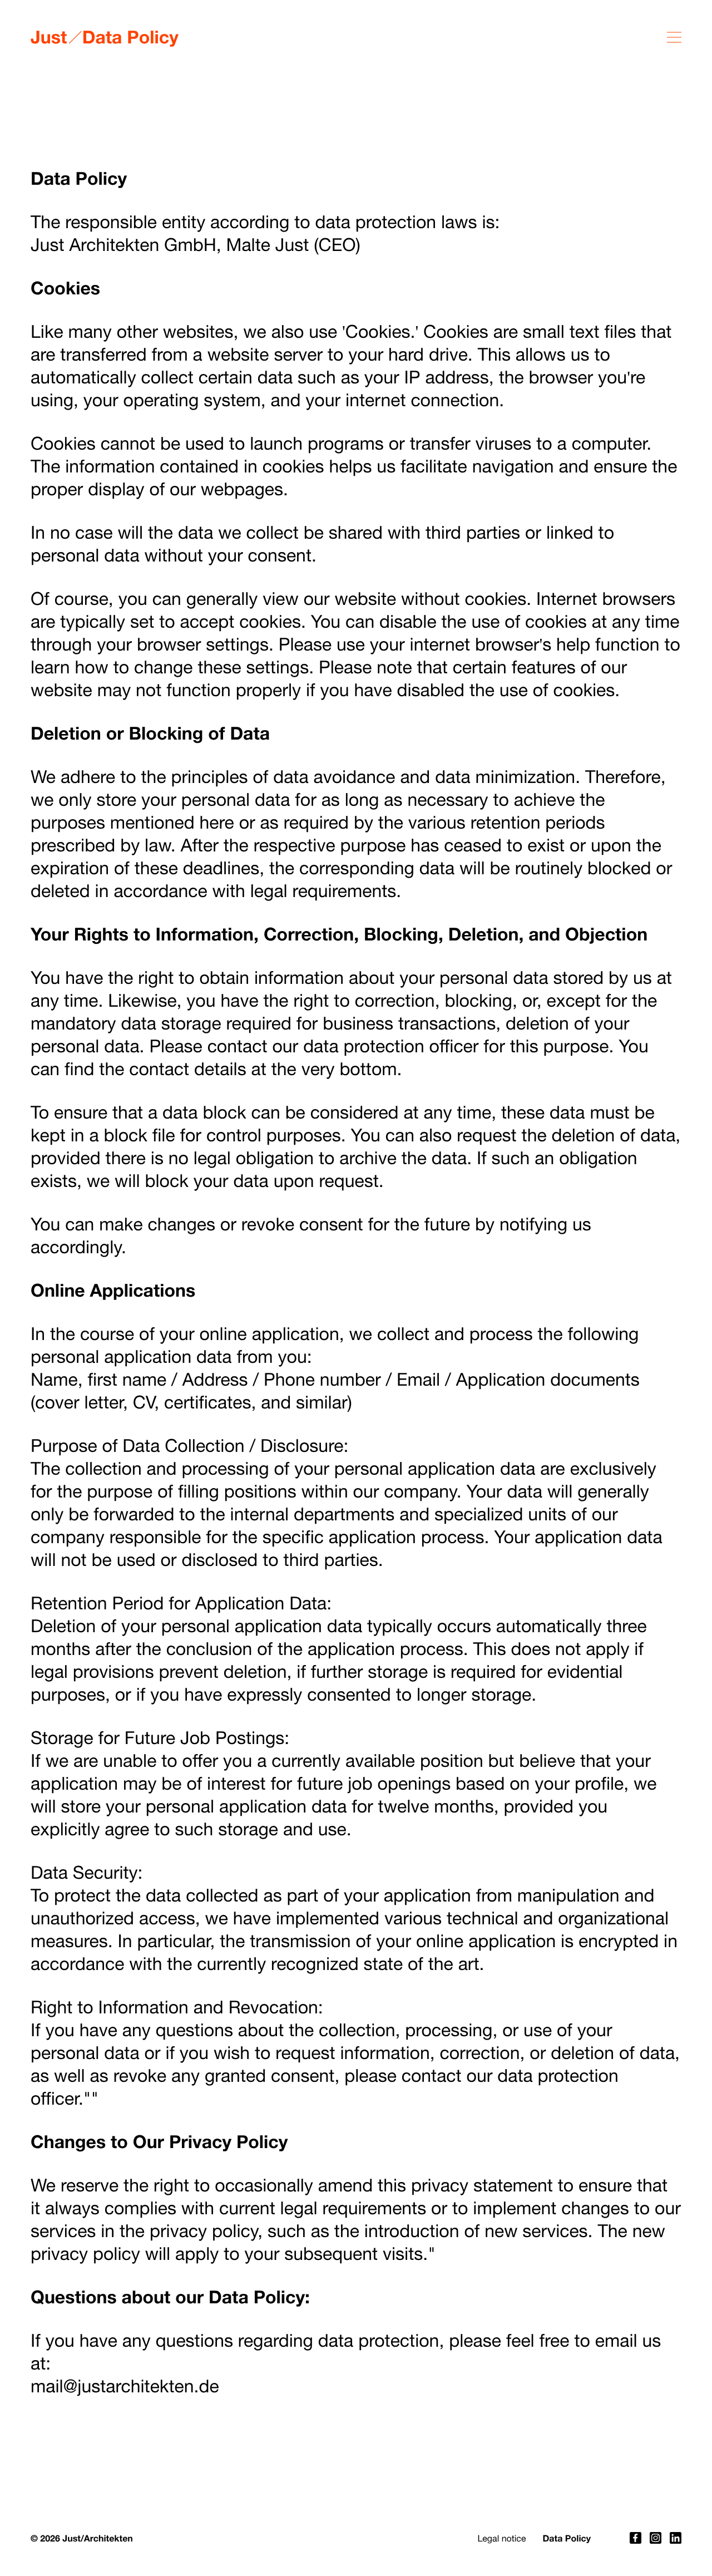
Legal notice (501, 2539)
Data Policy (567, 2538)
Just (49, 37)
